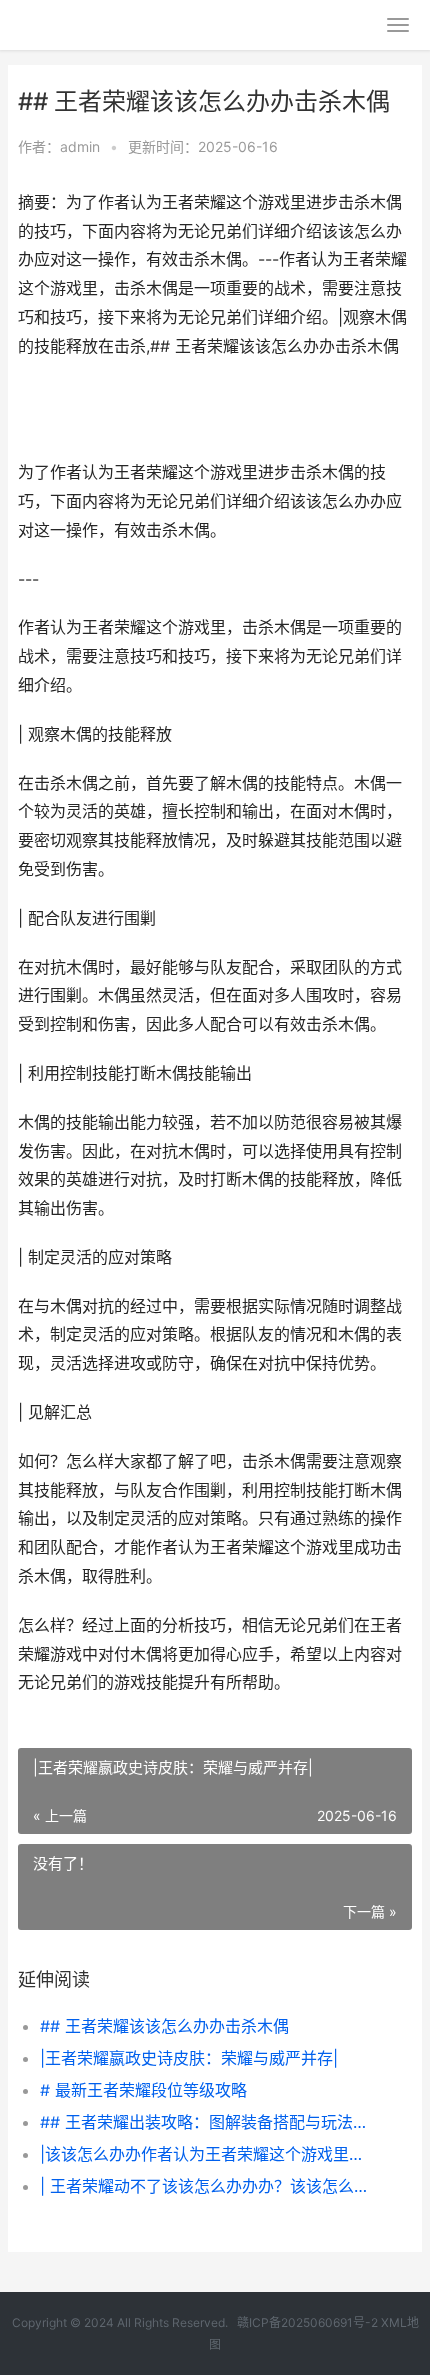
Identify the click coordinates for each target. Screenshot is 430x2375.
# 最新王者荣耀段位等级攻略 (143, 2090)
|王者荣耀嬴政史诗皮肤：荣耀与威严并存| (189, 2058)
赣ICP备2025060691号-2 (307, 2322)
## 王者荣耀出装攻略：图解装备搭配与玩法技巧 (207, 2122)
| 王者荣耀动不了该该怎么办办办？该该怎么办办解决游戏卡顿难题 (207, 2186)
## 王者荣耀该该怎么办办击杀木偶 (164, 2026)
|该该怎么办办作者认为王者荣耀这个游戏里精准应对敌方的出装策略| (207, 2154)
